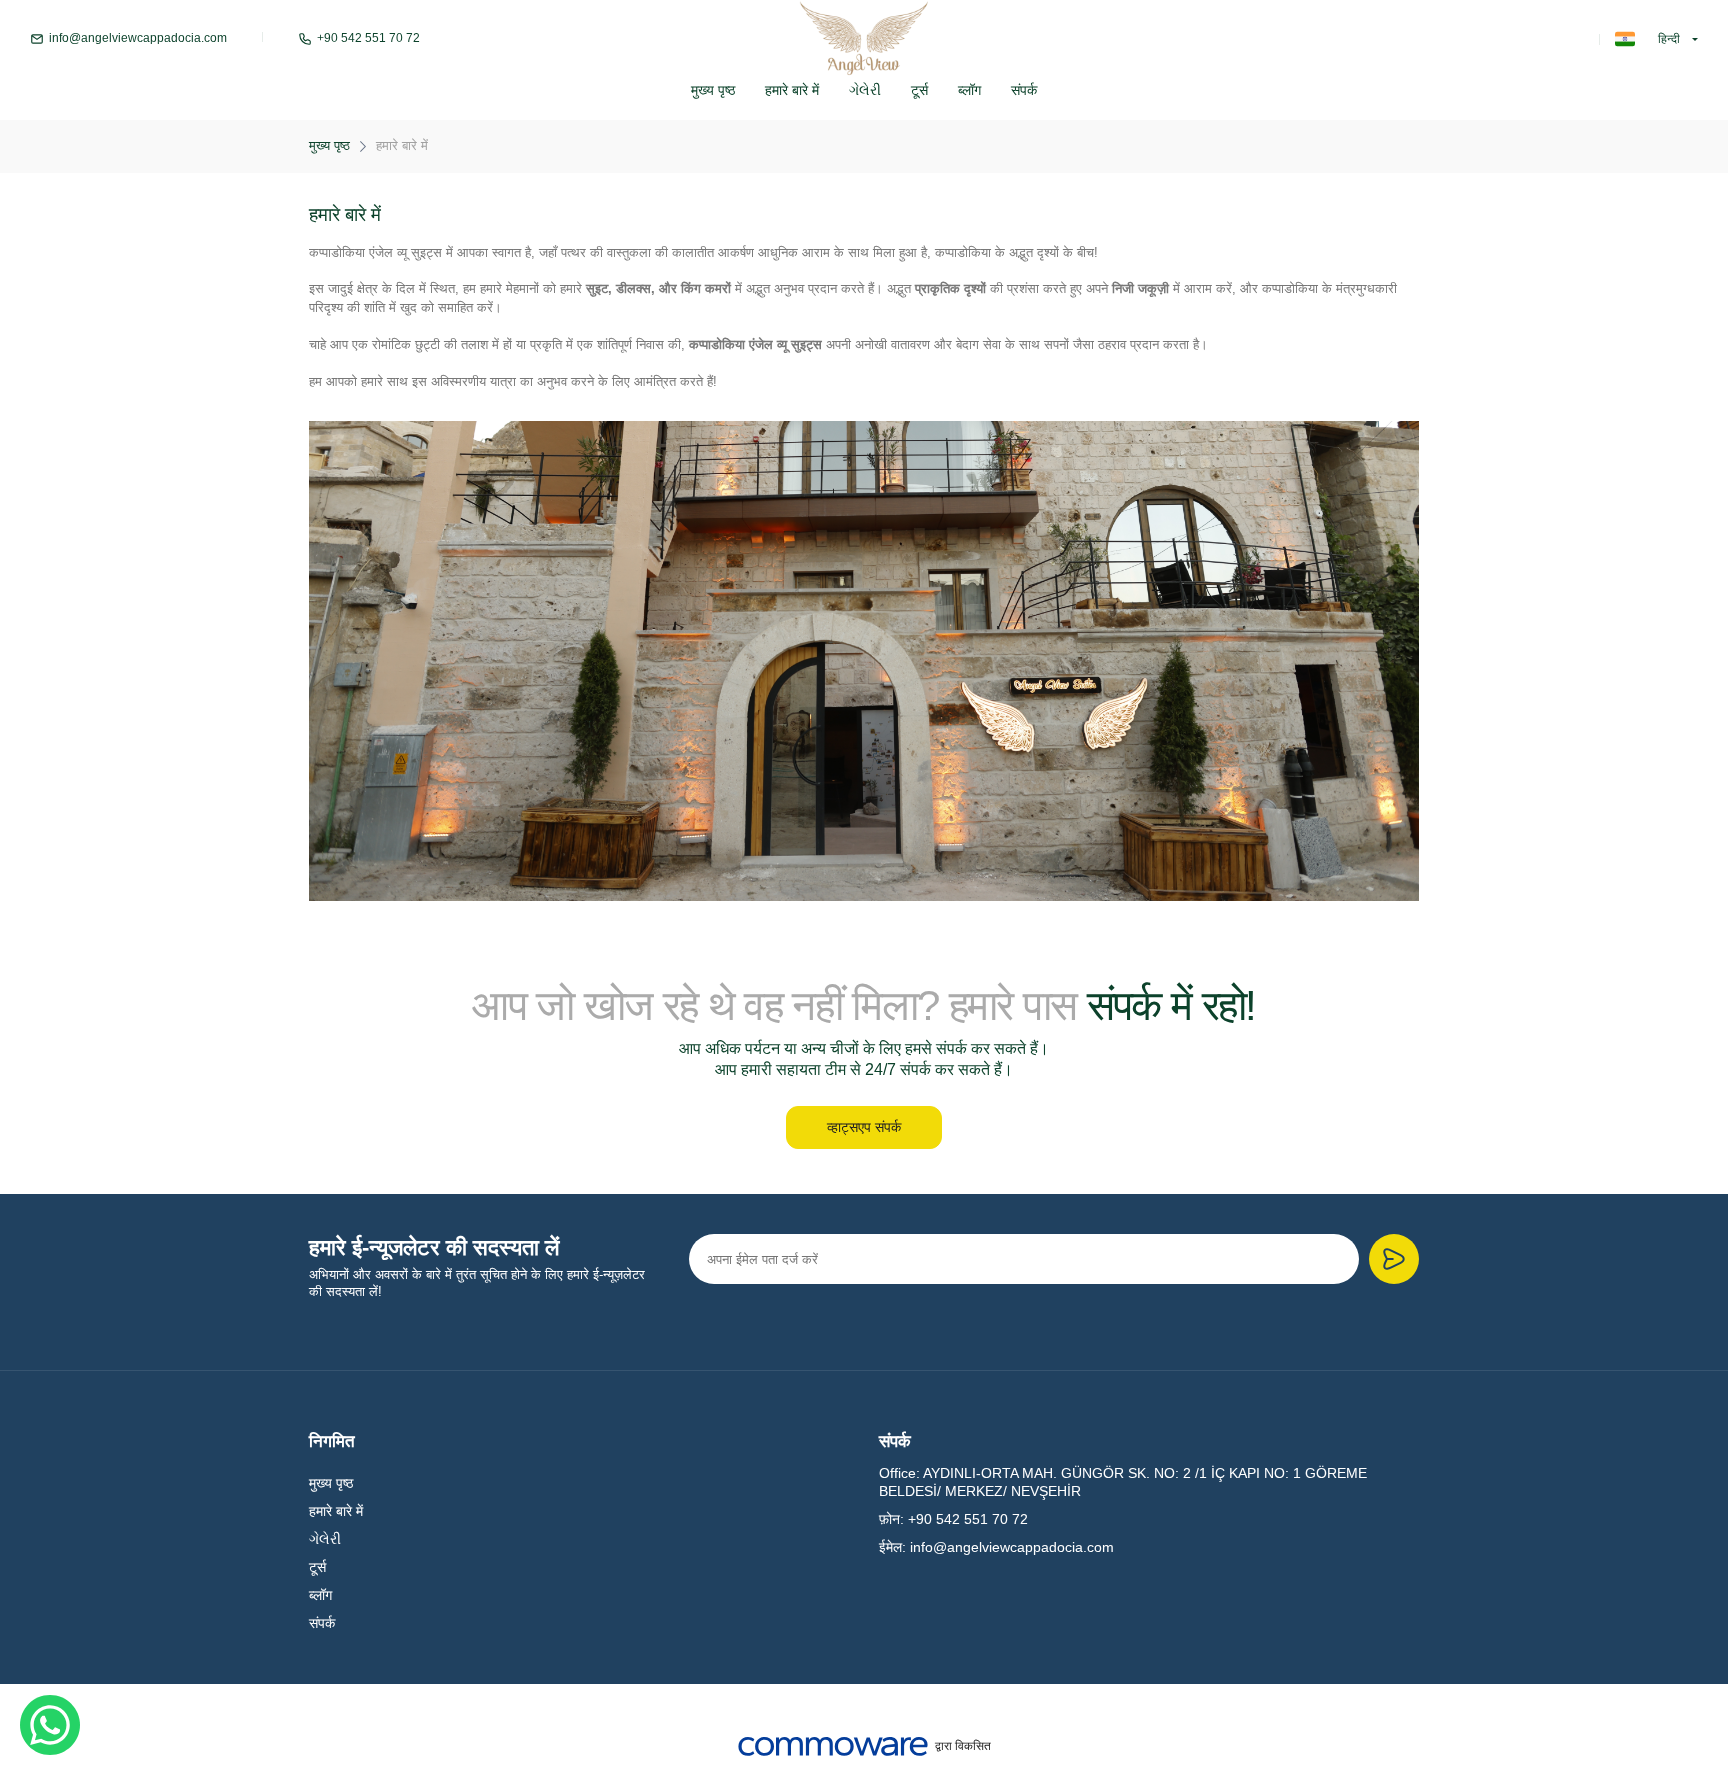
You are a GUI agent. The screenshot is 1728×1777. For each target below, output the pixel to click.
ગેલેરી (865, 90)
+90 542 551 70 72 (368, 38)
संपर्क (1024, 90)
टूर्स (919, 90)
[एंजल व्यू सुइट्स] (864, 39)
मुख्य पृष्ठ (713, 90)
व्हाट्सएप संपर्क (864, 1127)
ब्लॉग (969, 90)
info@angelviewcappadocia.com (138, 38)
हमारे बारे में (792, 90)
